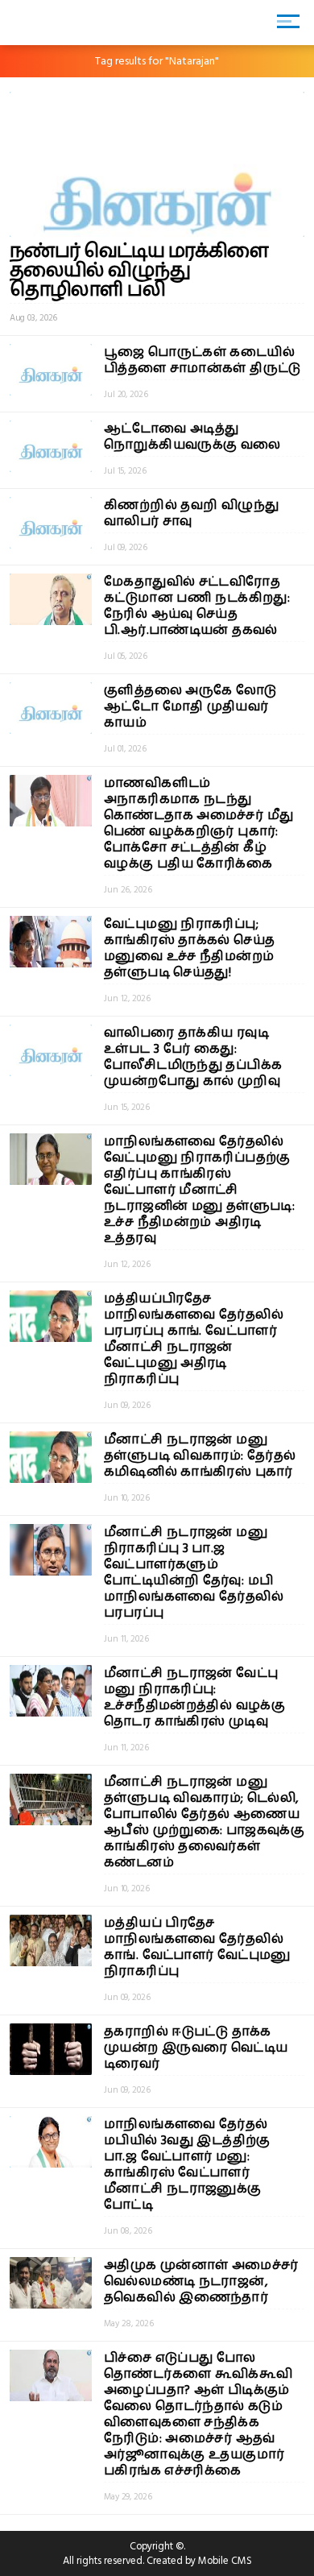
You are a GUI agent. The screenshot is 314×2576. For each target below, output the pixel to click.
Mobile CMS (225, 2561)
